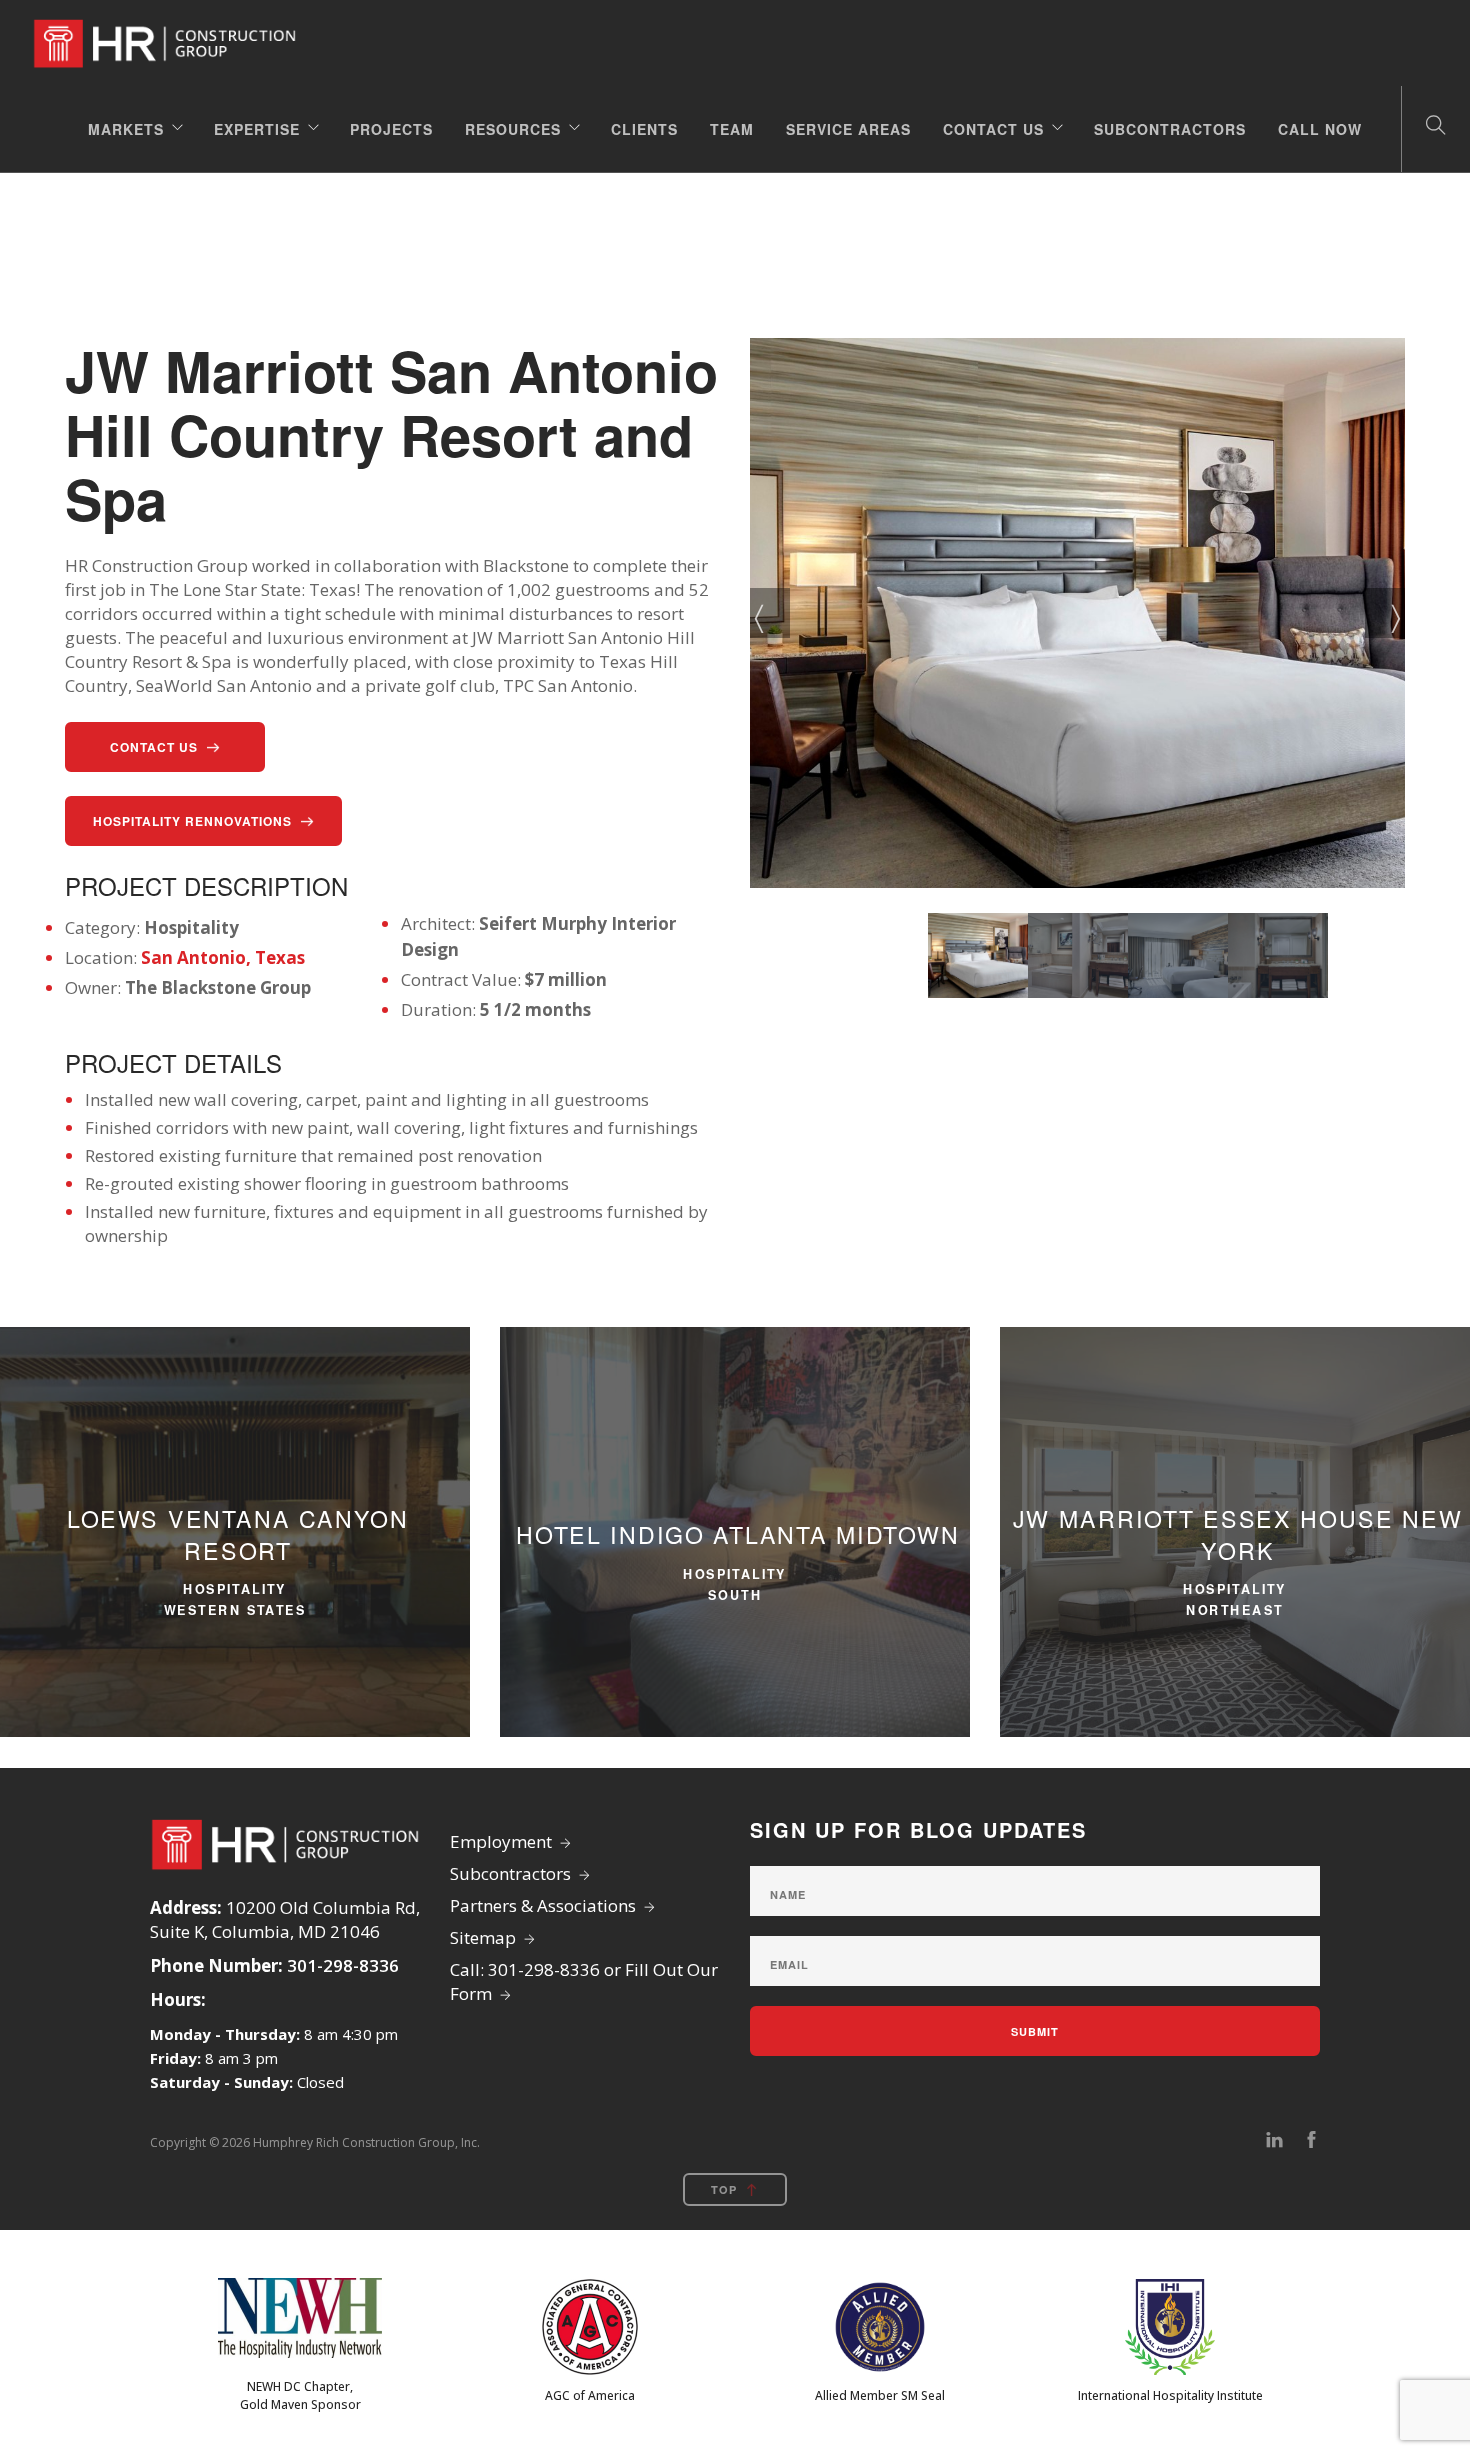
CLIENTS (644, 129)
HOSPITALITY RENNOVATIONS (192, 821)
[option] (1077, 613)
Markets (126, 129)
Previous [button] (770, 613)
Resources (513, 129)
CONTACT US (993, 129)
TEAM (732, 129)
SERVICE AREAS (848, 129)
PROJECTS (391, 129)
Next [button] (1385, 613)
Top (724, 2189)
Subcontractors (1170, 129)
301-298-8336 (343, 1965)
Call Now (1320, 129)
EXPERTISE (257, 129)
